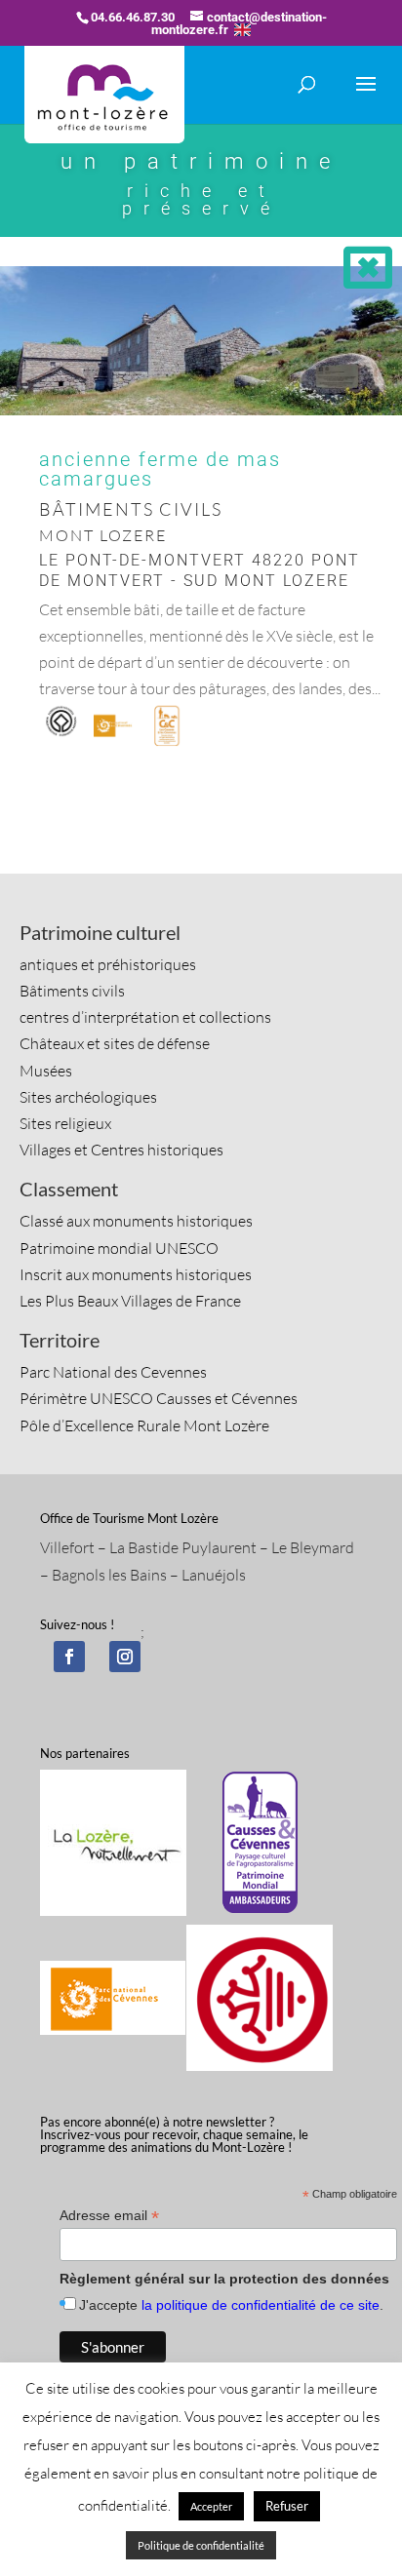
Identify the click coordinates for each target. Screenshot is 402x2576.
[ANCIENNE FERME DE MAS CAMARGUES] (201, 415)
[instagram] (125, 1657)
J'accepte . (231, 2305)
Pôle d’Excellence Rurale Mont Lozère (144, 1425)
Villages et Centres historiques (121, 1150)
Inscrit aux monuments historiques (136, 1274)
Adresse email (109, 2216)
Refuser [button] (287, 2506)
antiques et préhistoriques (108, 964)
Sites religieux (65, 1123)
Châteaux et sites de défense (115, 1043)
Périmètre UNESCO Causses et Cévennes (159, 1398)
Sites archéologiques (88, 1097)
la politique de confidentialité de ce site (261, 2305)
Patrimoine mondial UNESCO (119, 1248)
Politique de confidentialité (201, 2545)
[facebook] (69, 1657)
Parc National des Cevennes (113, 1372)
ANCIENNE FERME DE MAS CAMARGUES (160, 469)
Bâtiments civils (72, 991)
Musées (46, 1071)
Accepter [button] (211, 2506)
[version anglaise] (242, 30)
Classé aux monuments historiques (136, 1221)
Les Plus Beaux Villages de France (130, 1301)
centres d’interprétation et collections (145, 1017)
